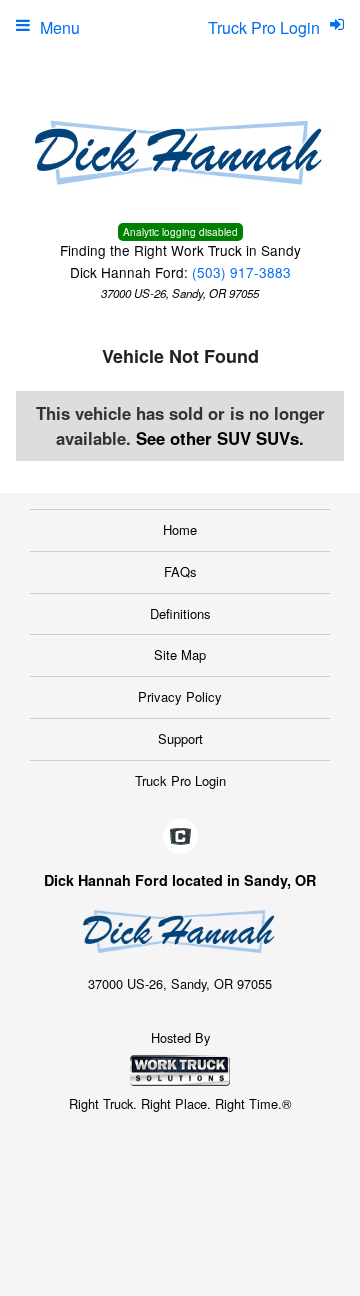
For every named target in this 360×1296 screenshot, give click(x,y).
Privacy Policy (180, 696)
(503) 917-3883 (241, 272)
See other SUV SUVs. (220, 438)
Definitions (180, 613)
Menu (60, 27)
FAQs (180, 571)
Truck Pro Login (180, 780)
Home (180, 529)
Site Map (180, 654)
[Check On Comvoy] (180, 837)
